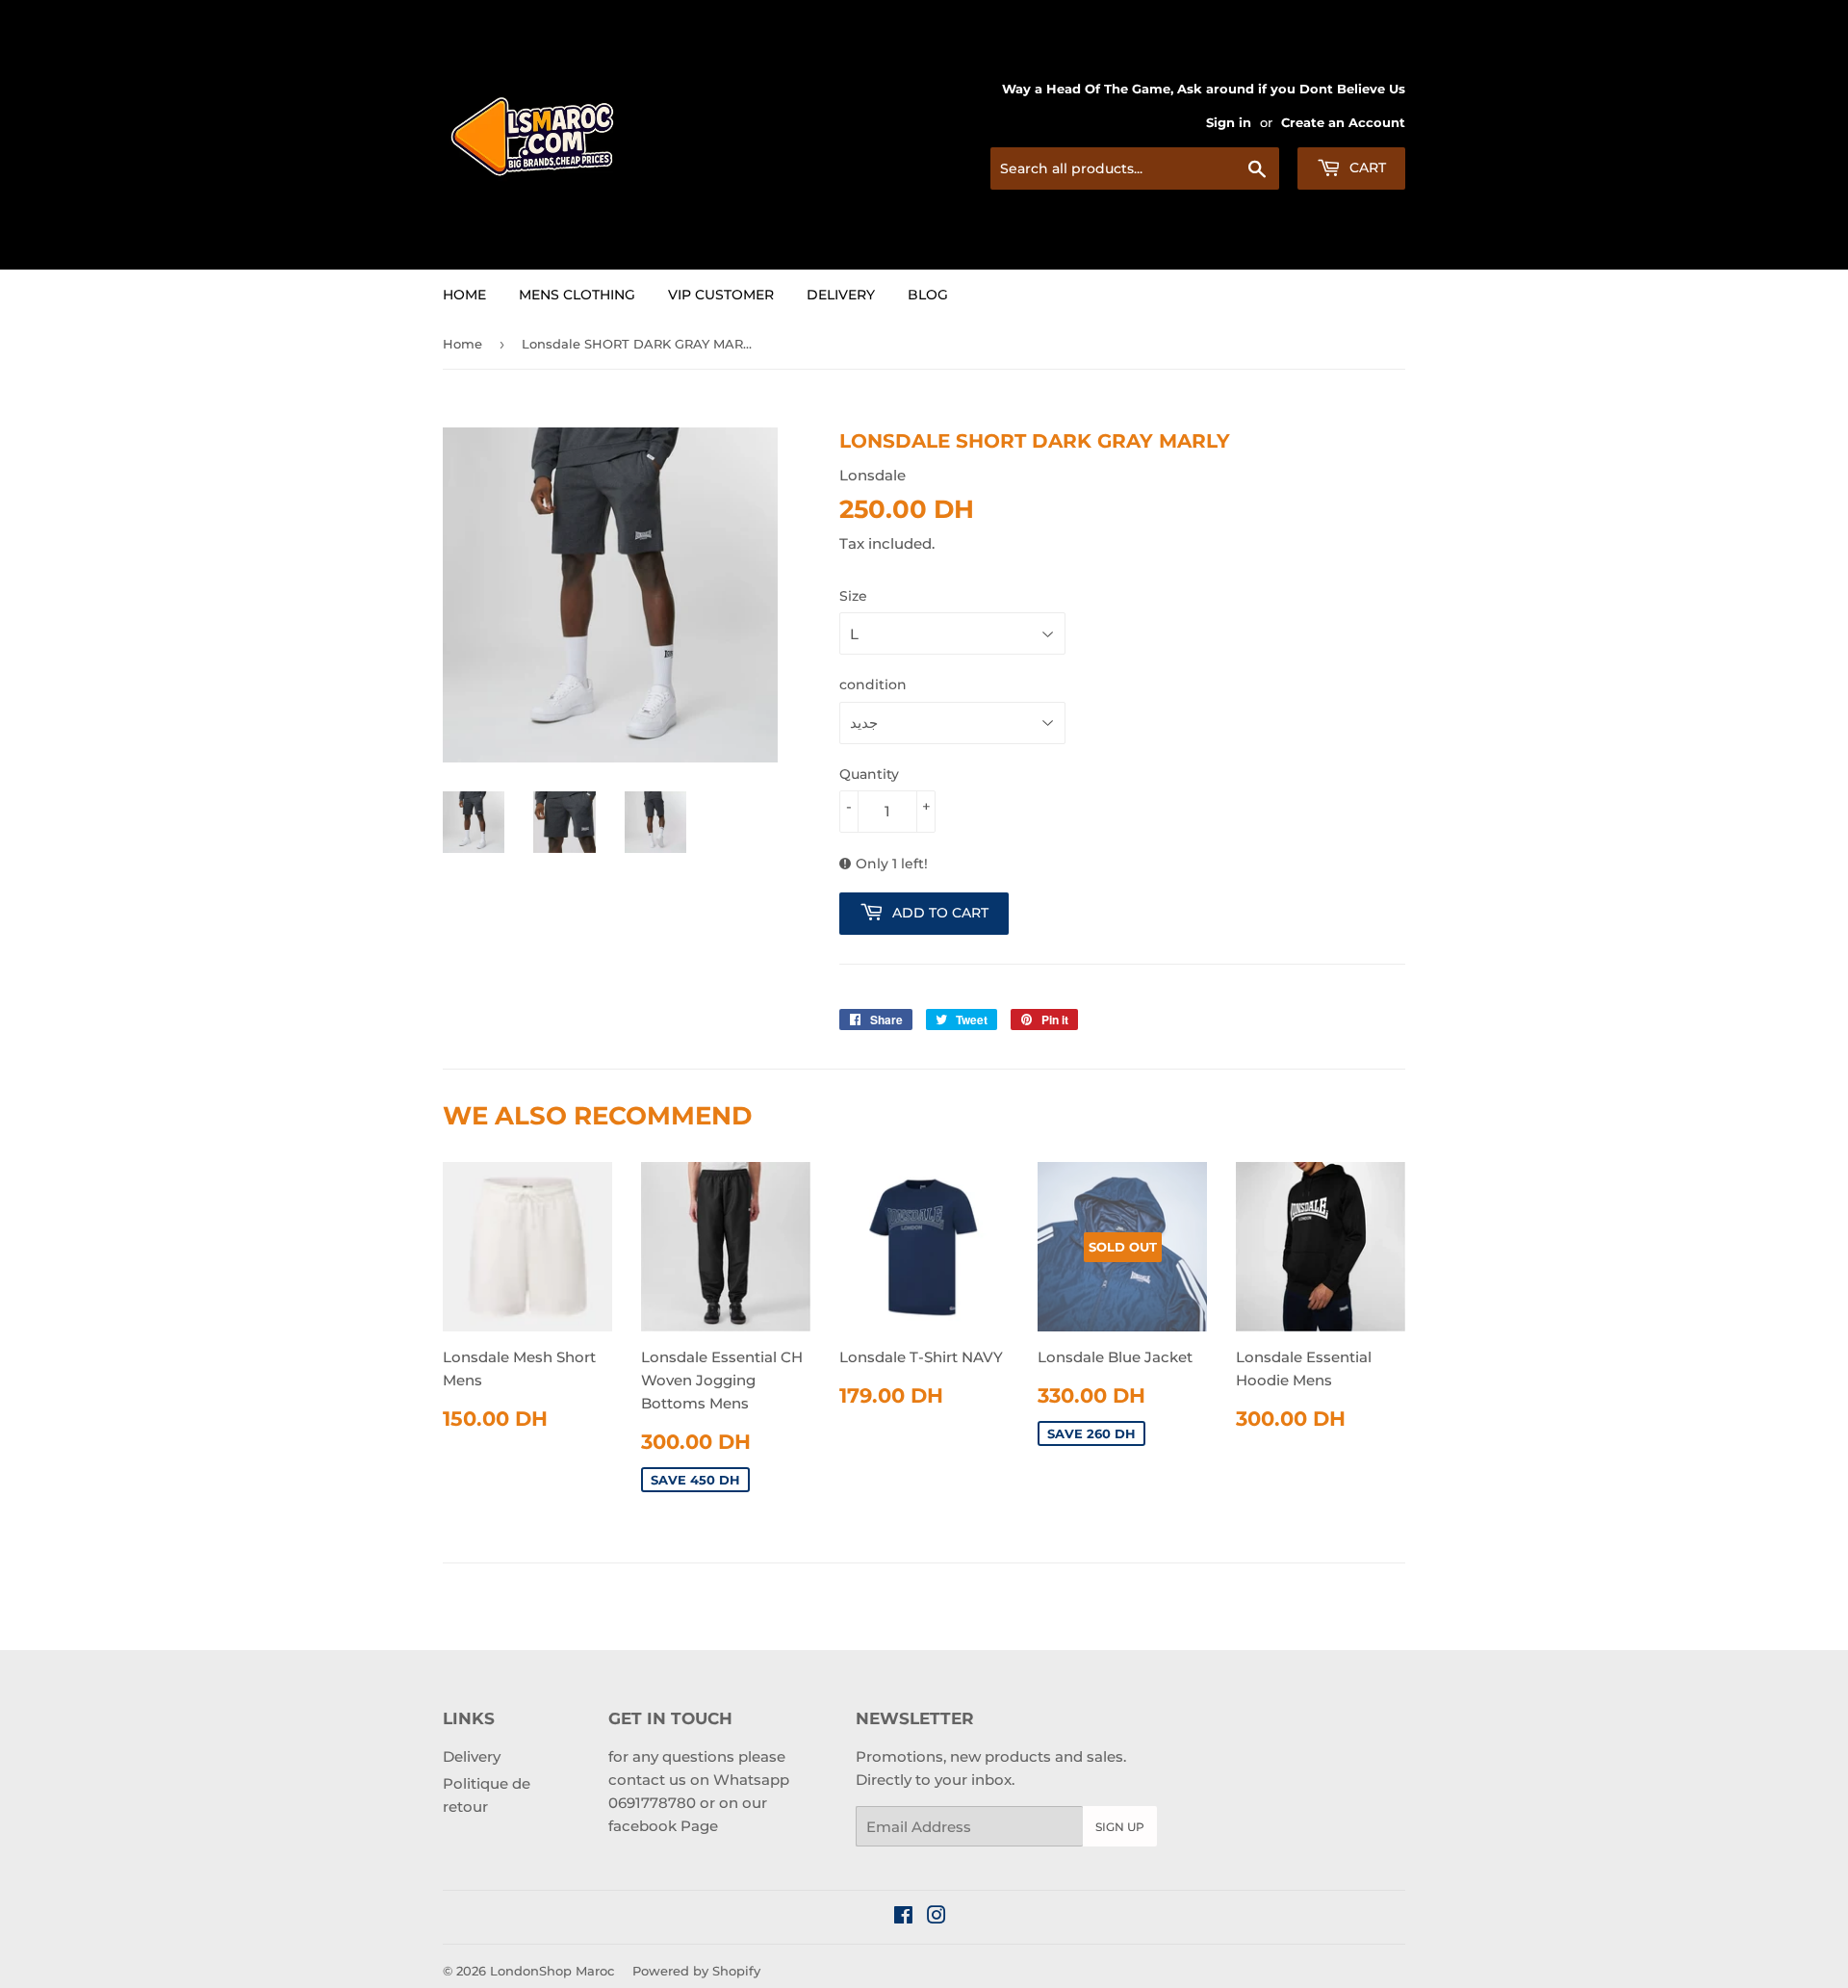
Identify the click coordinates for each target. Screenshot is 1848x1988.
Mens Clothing (577, 295)
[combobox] (1135, 168)
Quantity (869, 774)
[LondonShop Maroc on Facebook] (903, 1917)
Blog (928, 295)
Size (853, 596)
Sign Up (1120, 1827)
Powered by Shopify (696, 1971)
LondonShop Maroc (552, 1971)
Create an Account (1343, 123)
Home (464, 295)
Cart (1366, 168)
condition (873, 684)
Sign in (1229, 123)
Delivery (841, 295)
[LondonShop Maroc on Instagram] (937, 1917)
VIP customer (721, 295)
